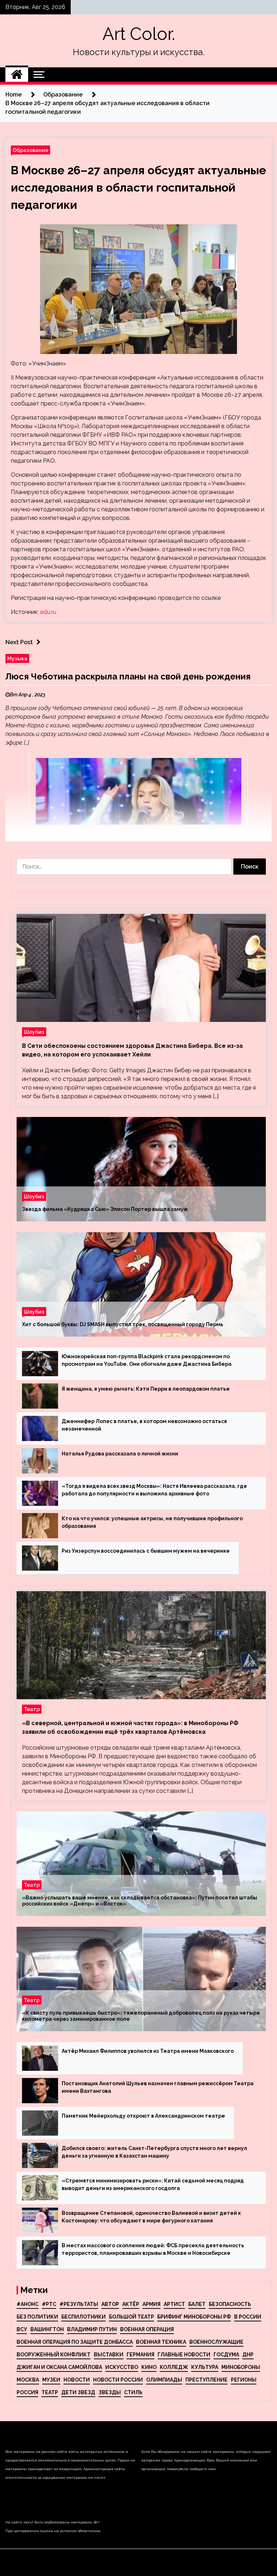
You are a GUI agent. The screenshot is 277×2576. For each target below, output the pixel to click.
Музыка (17, 658)
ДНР (248, 2355)
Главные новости (184, 2355)
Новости (77, 2380)
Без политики (37, 2317)
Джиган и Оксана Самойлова (59, 2367)
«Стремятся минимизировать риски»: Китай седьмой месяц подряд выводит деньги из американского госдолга (153, 2184)
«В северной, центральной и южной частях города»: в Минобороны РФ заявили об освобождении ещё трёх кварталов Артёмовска (130, 1727)
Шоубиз (34, 1032)
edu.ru (48, 612)
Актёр (131, 2304)
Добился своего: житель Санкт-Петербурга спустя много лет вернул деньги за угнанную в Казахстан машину (154, 2152)
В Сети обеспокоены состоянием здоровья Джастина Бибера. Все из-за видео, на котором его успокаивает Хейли (132, 1050)
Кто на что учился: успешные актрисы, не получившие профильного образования (152, 1522)
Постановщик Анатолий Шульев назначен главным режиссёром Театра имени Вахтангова (158, 2087)
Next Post (19, 642)
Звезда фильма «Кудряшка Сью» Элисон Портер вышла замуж (105, 1209)
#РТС (49, 2304)
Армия (151, 2304)
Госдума (226, 2355)
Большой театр (131, 2317)
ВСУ (22, 2329)
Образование (30, 150)
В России (248, 2317)
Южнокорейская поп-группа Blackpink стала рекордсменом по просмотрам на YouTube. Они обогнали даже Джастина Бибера (147, 1360)
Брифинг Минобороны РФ (194, 2317)
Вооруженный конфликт (54, 2355)
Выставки (109, 2355)
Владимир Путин (92, 2329)
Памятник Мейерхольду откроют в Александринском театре (143, 2116)
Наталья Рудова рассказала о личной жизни (120, 1454)
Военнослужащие (216, 2342)
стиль (133, 2392)
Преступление (206, 2380)
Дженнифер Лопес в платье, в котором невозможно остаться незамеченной (144, 1425)
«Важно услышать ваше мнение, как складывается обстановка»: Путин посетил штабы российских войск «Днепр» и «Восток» (140, 1901)
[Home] (17, 75)
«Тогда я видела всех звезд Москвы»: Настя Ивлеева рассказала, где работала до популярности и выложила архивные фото (154, 1490)
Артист (174, 2304)
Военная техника (161, 2342)
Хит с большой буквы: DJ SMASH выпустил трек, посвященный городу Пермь (123, 1324)
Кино (149, 2367)
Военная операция (147, 2329)
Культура (205, 2367)
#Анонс (28, 2304)
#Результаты (79, 2304)
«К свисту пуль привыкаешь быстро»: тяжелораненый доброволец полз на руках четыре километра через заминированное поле (141, 2016)
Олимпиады (164, 2380)
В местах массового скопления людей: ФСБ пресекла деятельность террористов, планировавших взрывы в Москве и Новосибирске (153, 2249)
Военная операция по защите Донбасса (75, 2342)
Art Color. (139, 34)
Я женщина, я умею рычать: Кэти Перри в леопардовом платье (146, 1389)
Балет (197, 2304)
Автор (110, 2304)
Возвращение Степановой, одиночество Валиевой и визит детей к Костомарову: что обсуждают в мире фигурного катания (151, 2217)
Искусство (122, 2367)
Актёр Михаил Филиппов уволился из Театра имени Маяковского (148, 2051)
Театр (32, 1709)
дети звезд (78, 2392)
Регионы (244, 2380)
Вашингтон (47, 2329)
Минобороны (241, 2367)
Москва (28, 2380)
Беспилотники (83, 2317)
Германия (140, 2355)
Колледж (174, 2367)
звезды (110, 2392)
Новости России (118, 2380)
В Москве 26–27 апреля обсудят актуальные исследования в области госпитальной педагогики (138, 187)
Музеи (51, 2380)
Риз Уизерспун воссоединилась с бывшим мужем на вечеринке (146, 1551)
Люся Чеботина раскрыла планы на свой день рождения (128, 676)
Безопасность (230, 2304)
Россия (27, 2392)
